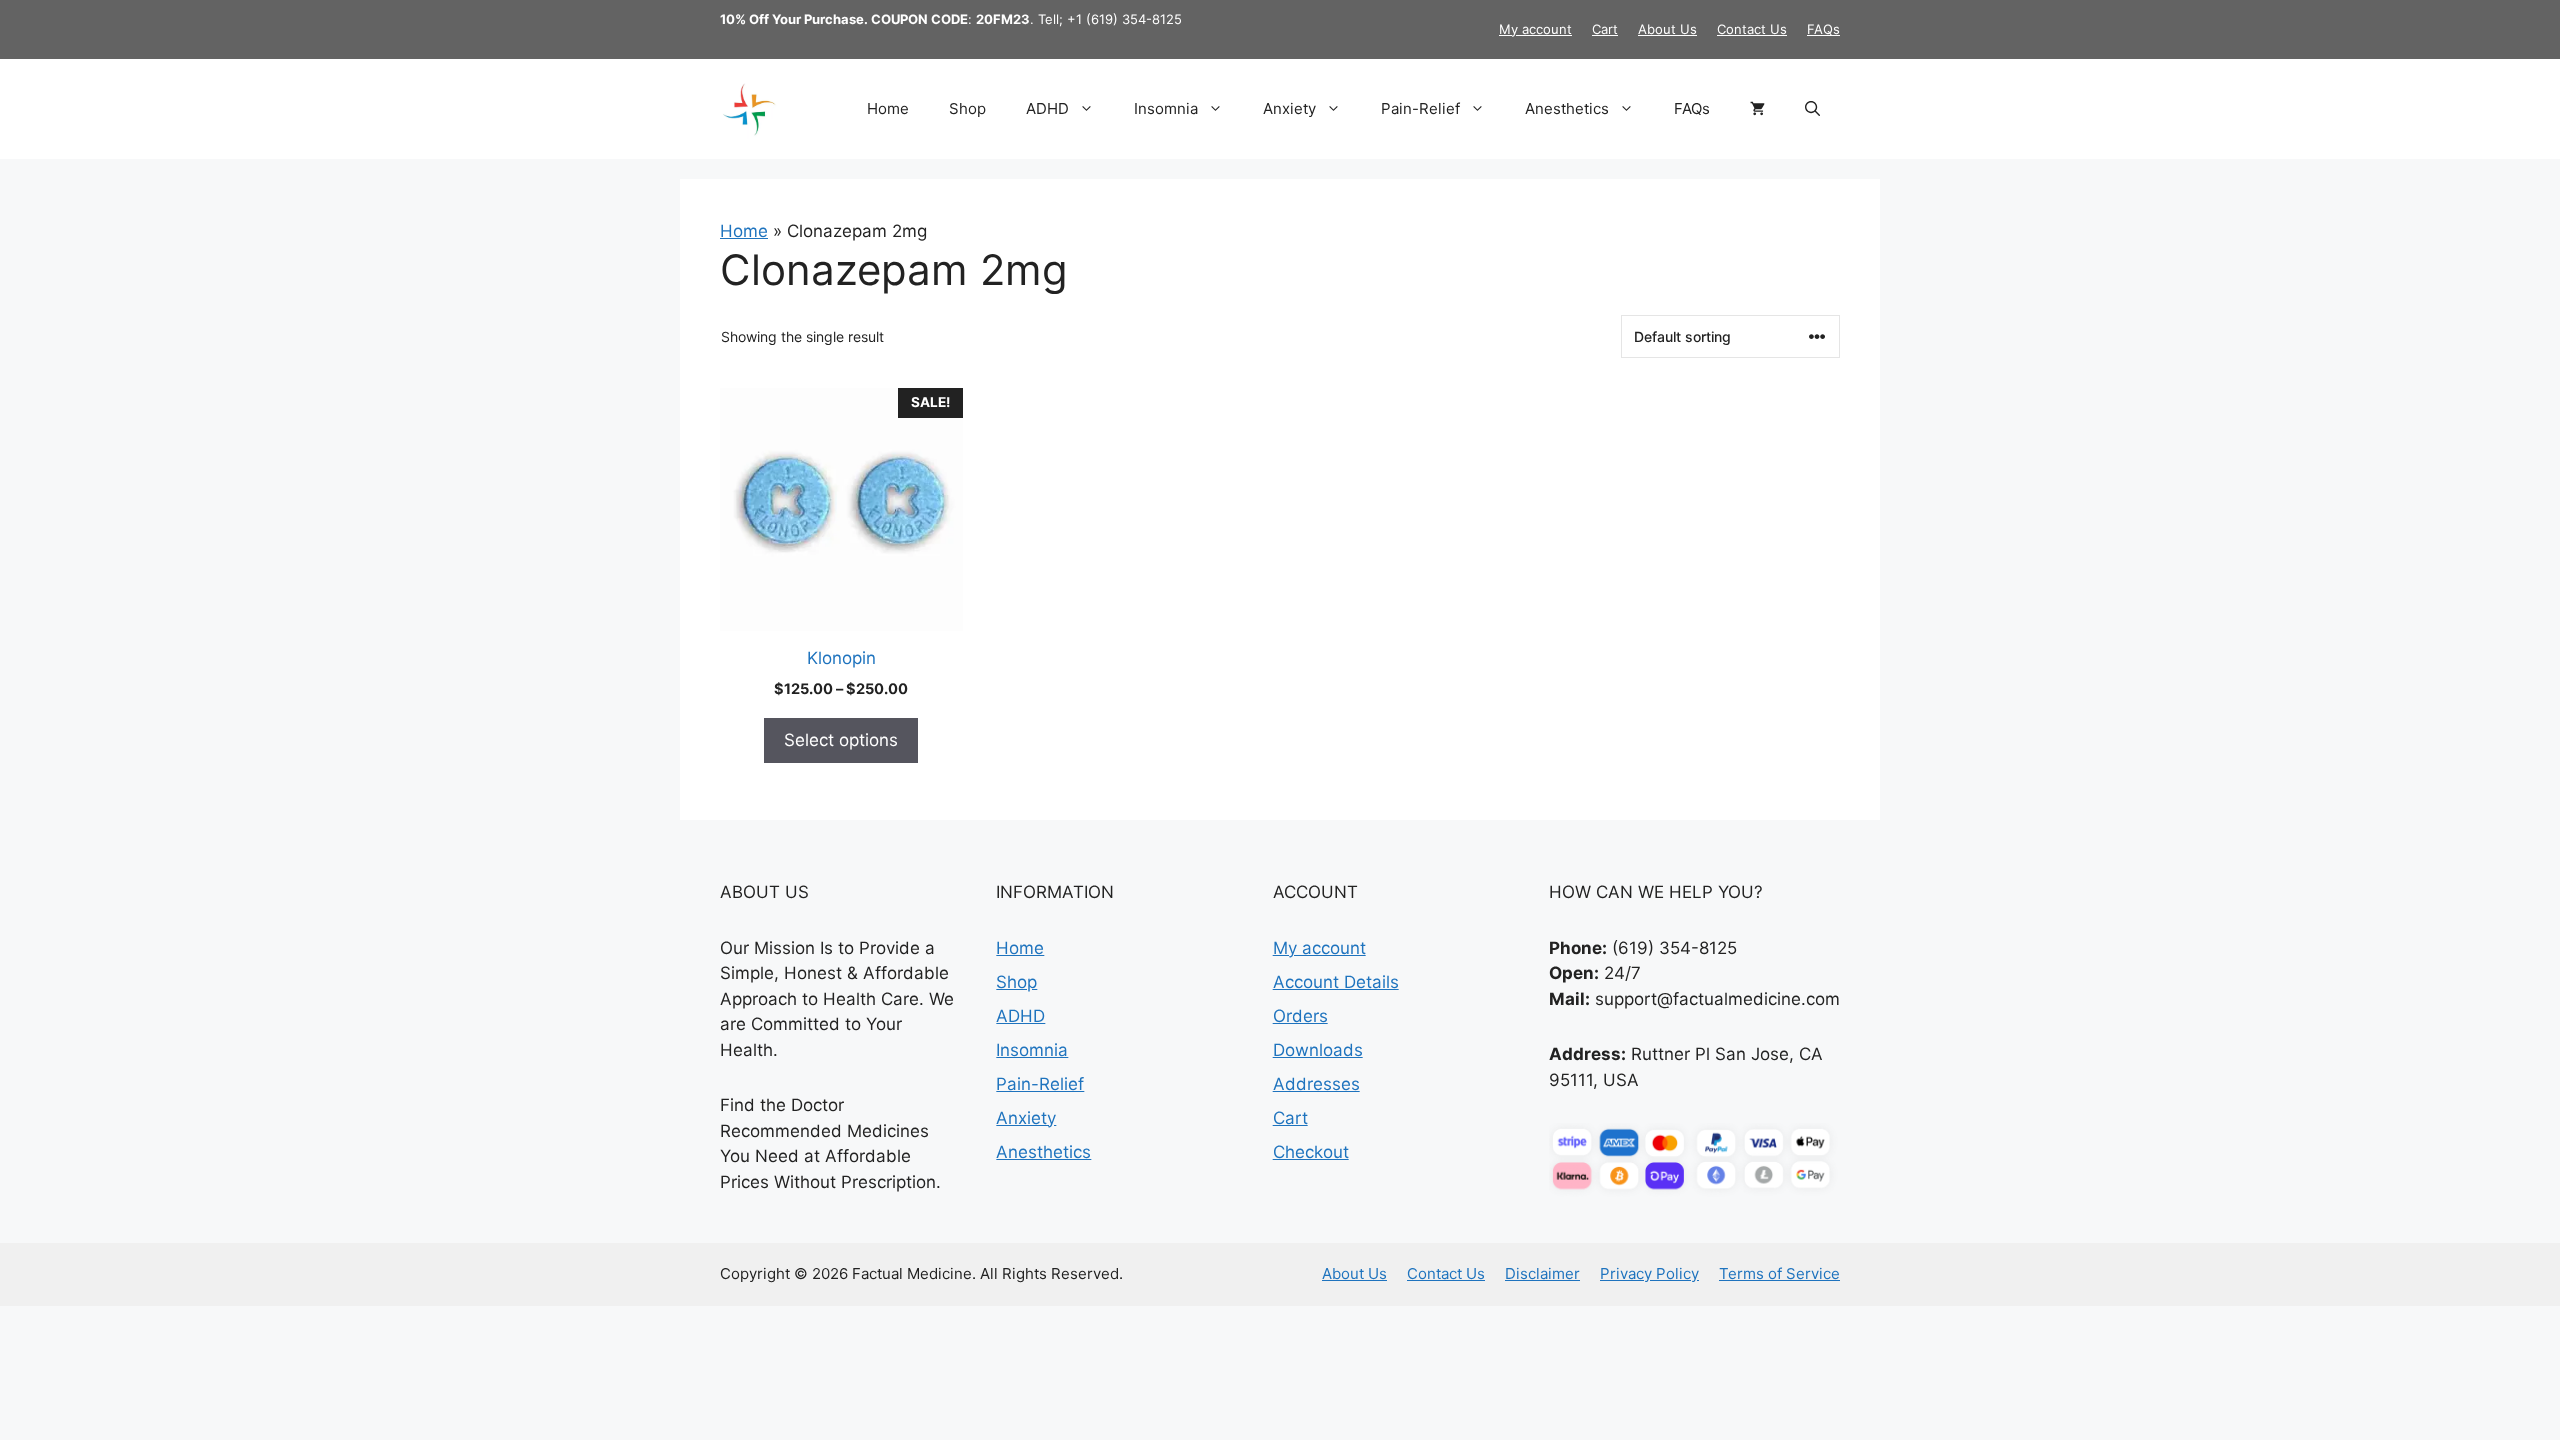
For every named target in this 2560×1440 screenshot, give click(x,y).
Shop (967, 108)
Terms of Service (1779, 1273)
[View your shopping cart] (1757, 109)
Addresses (1316, 1084)
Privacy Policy (1649, 1273)
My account (1535, 29)
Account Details (1336, 982)
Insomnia (1166, 108)
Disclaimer (1542, 1273)
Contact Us (1752, 29)
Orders (1300, 1016)
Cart (1605, 29)
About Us (1667, 29)
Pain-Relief (1420, 108)
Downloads (1318, 1050)
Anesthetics (1567, 108)
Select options (841, 740)
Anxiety (1289, 108)
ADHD (1047, 108)
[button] (1812, 109)
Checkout (1311, 1152)
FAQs (1823, 29)
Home (888, 108)
